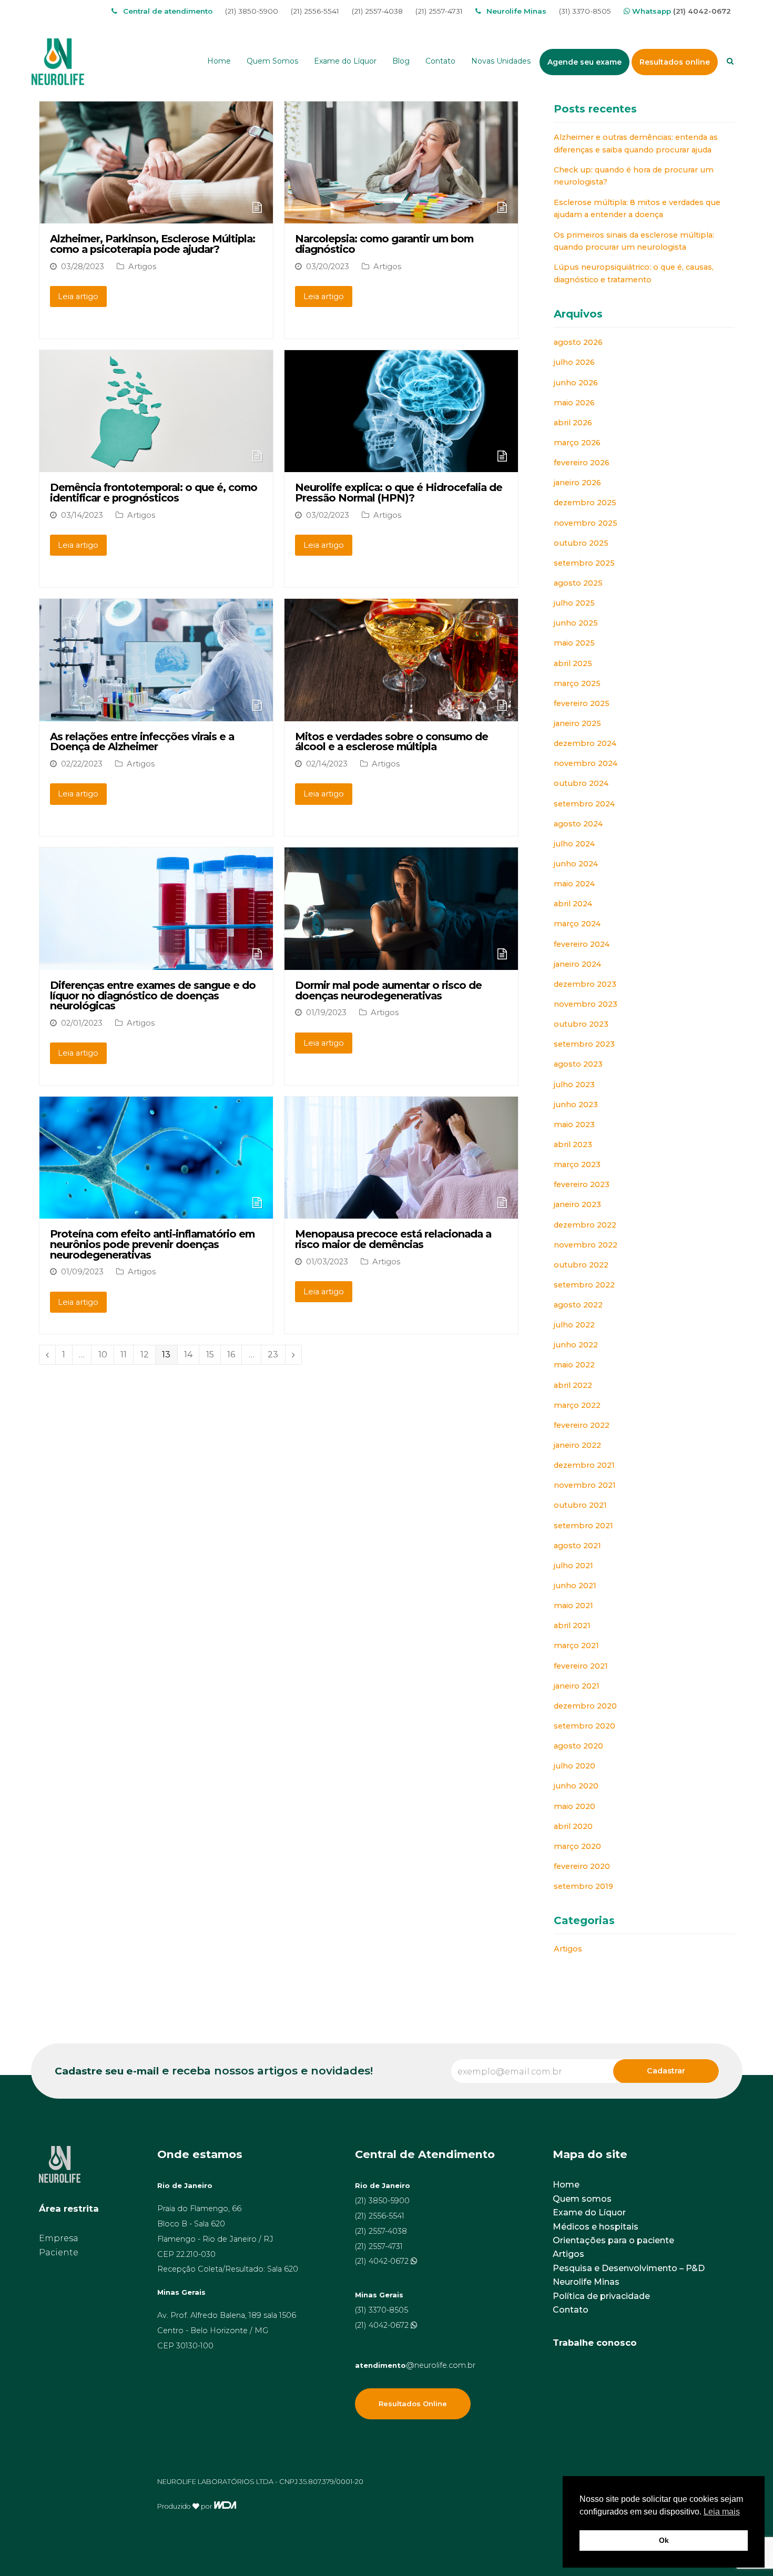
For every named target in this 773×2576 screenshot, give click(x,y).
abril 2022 (573, 1385)
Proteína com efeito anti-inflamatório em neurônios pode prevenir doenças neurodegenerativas (152, 1244)
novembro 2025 (586, 523)
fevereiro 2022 (582, 1425)
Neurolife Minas (586, 2282)
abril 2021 (572, 1626)
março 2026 (577, 443)
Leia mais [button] (722, 2512)
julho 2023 (574, 1085)
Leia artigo (78, 297)
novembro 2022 (586, 1245)
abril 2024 (573, 904)
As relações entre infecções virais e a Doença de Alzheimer (142, 742)
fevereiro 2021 (581, 1666)
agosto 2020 (578, 1746)
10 (106, 1355)
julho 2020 (574, 1766)
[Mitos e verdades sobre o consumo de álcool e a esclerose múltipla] (401, 714)
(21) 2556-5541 (315, 11)
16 (234, 1355)
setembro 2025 (584, 563)
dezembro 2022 (585, 1225)
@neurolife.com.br (415, 2365)
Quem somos (582, 2199)
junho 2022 (576, 1345)
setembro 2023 (584, 1044)
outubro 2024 (581, 783)
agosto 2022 (578, 1305)
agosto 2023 (578, 1064)
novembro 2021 (585, 1485)
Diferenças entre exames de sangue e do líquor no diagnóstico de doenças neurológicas (153, 995)
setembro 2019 (583, 1886)
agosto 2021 (577, 1546)
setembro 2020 (584, 1726)
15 (213, 1355)
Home (566, 2185)
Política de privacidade (601, 2296)
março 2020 (577, 1846)
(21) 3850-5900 (252, 11)
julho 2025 (574, 603)
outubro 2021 (580, 1505)
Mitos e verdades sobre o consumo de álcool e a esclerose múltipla (391, 742)
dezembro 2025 (585, 503)
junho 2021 (575, 1586)
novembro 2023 (586, 1004)
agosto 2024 (578, 824)
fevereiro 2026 (582, 463)
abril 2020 (573, 1826)
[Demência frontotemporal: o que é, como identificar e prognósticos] (156, 465)
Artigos (142, 267)
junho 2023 (576, 1105)
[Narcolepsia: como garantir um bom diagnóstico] (401, 216)
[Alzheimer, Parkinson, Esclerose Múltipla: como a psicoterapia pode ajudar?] (156, 216)
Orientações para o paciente (613, 2240)
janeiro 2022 (577, 1445)
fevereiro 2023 (582, 1184)
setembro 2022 (584, 1285)
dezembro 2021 (584, 1465)
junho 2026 (576, 383)
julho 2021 (573, 1566)
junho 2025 (576, 623)
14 (191, 1355)
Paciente (59, 2252)
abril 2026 (573, 423)
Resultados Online (413, 2404)
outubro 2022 (581, 1265)
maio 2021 (573, 1606)
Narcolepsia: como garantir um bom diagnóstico (384, 244)
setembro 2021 (583, 1526)
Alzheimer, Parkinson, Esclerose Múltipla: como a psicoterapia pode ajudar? (152, 244)
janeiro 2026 (577, 483)
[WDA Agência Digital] (225, 2506)
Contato (571, 2310)
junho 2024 (576, 864)
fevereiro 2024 (582, 944)
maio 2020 (574, 1806)
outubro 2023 (581, 1024)
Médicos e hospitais (596, 2227)
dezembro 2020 (585, 1706)
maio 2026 (574, 403)
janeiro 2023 (577, 1204)
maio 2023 (574, 1125)
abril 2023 (573, 1144)
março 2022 (577, 1405)
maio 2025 (574, 643)
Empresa (59, 2238)
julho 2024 (574, 844)
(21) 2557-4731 (439, 11)
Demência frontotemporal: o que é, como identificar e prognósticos (154, 493)
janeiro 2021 (577, 1686)
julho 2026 (574, 362)
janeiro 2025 (577, 723)
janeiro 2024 (577, 964)
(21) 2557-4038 (377, 11)
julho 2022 (574, 1325)
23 (276, 1355)
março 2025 (577, 683)
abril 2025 (573, 663)
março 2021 (576, 1645)
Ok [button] (664, 2540)
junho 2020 (576, 1786)
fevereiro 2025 (582, 703)
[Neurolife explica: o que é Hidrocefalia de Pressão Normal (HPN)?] (401, 465)
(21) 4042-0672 (702, 11)
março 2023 (577, 1164)
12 (148, 1355)
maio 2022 (574, 1365)
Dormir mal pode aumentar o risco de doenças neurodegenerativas (388, 990)
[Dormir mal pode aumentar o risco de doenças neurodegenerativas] (401, 963)
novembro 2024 (586, 763)
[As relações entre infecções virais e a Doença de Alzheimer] (156, 714)
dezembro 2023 (585, 984)
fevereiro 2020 (582, 1866)
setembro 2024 (584, 804)
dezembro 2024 (585, 743)
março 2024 (577, 924)
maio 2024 (574, 884)
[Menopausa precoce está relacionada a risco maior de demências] (401, 1212)
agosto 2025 (578, 583)
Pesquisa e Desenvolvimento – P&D (629, 2268)
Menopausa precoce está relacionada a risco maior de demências (393, 1239)
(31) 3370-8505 (585, 11)
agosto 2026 (578, 342)
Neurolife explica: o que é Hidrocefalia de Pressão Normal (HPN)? (399, 493)
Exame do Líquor (589, 2212)
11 (127, 1355)
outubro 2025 (581, 543)
